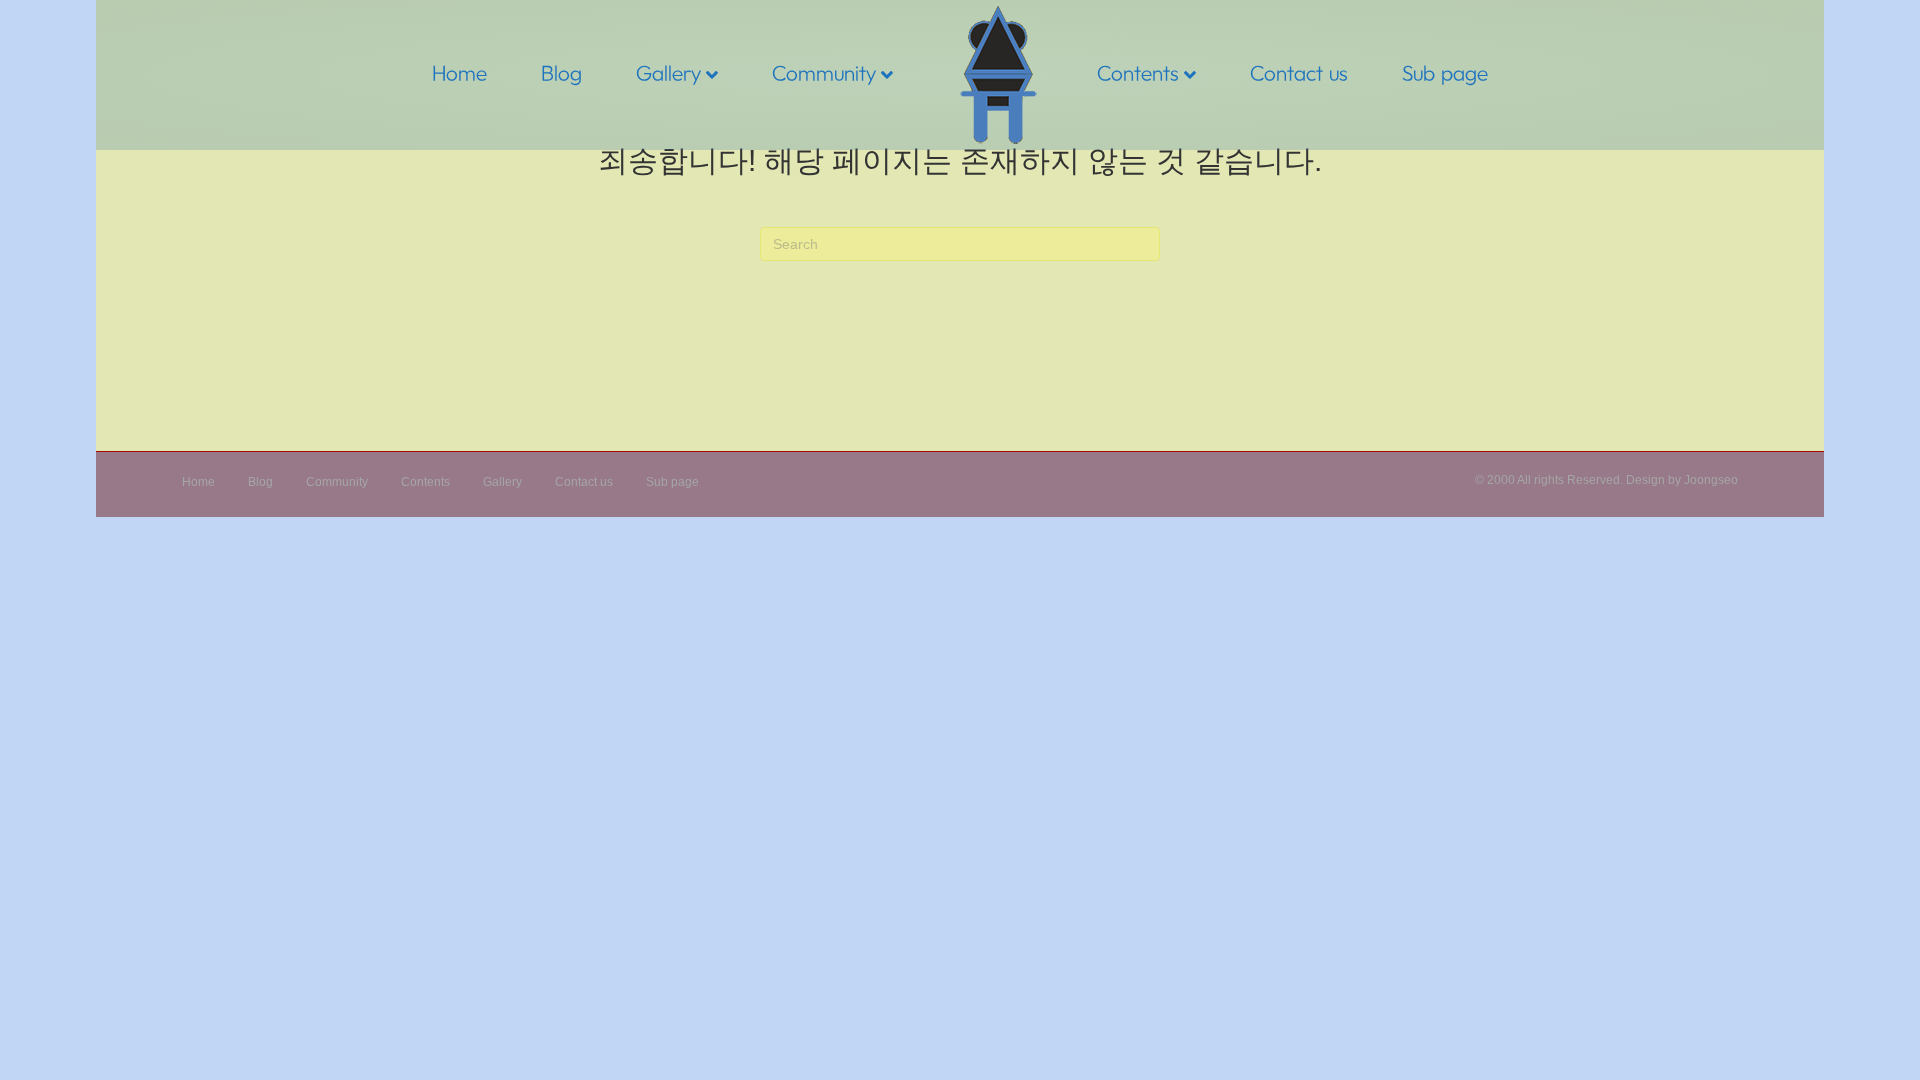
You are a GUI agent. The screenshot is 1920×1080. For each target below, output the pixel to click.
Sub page (1445, 72)
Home (459, 72)
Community (824, 72)
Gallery (668, 72)
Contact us (1299, 72)
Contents (1138, 72)
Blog (561, 72)
